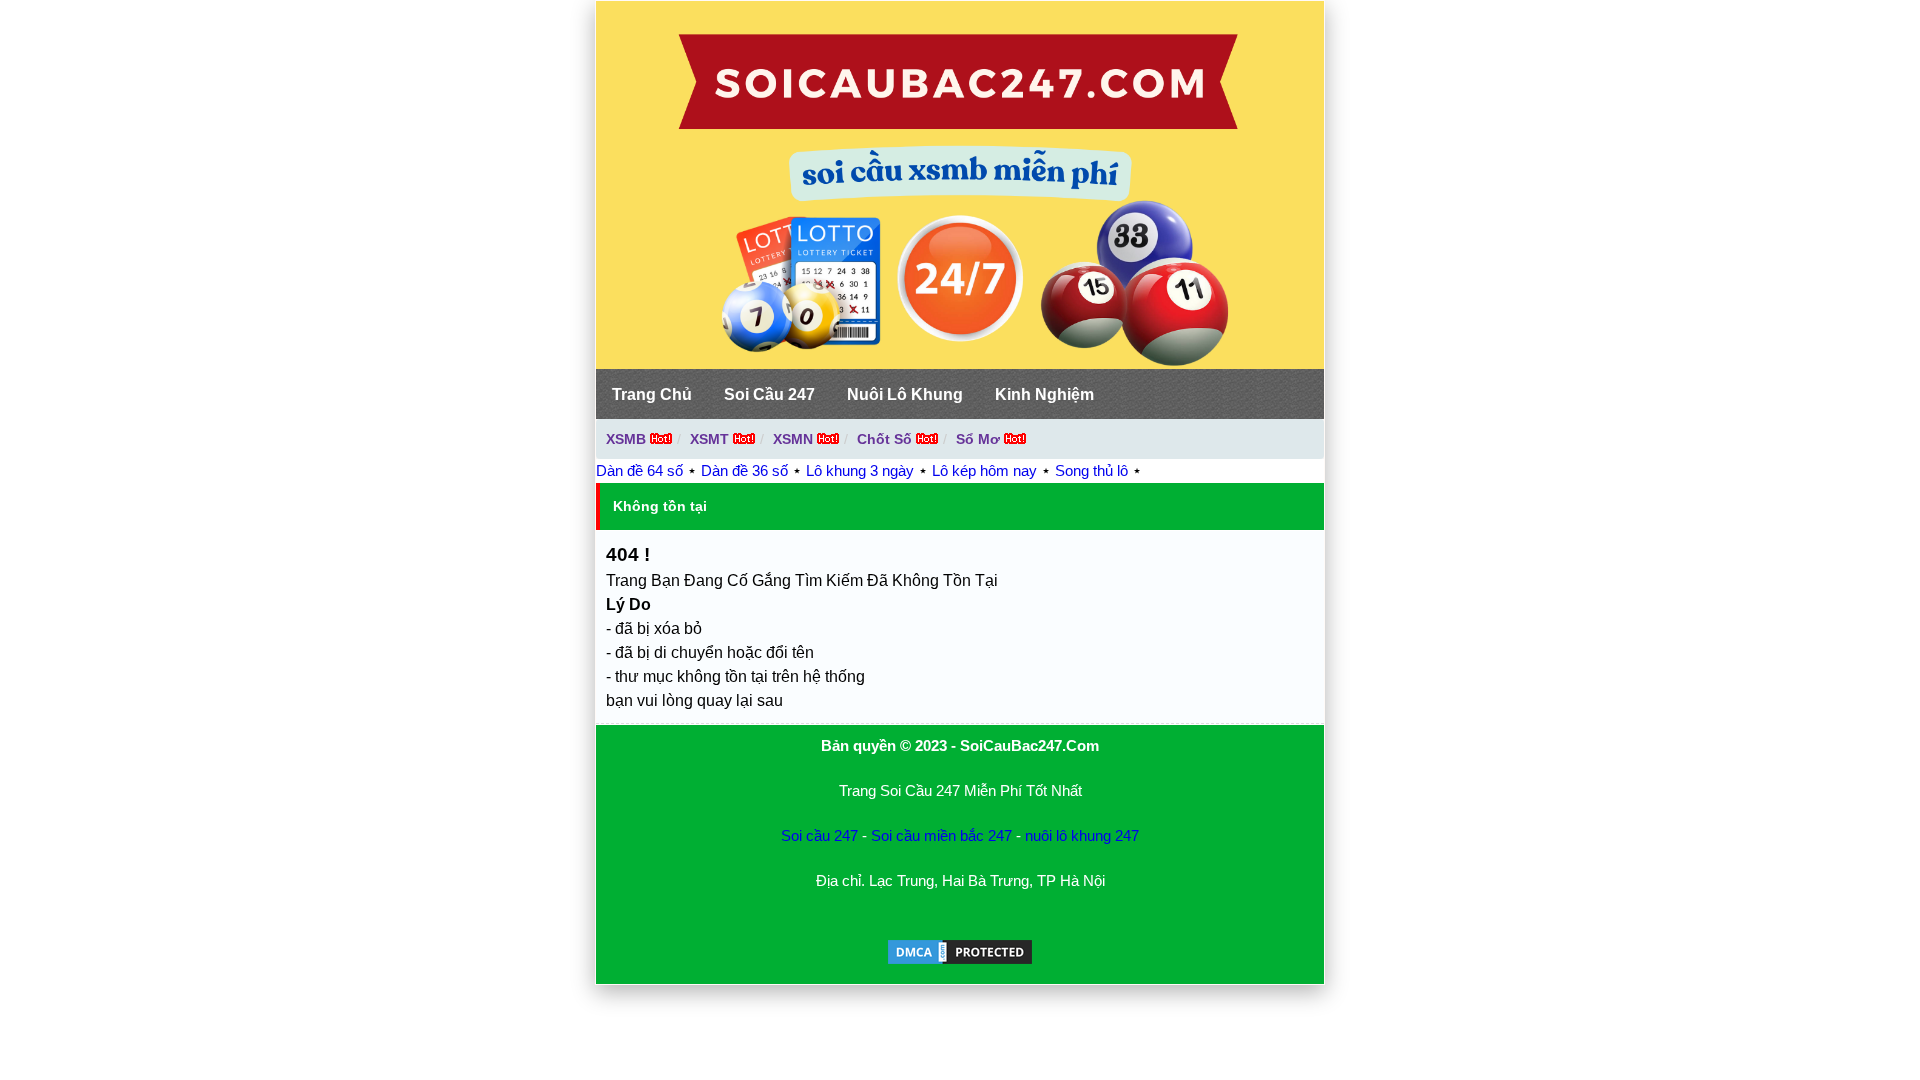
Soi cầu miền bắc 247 (941, 835)
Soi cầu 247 (819, 835)
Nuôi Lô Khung (905, 394)
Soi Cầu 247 (769, 394)
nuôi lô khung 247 (1082, 835)
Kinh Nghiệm (1044, 394)
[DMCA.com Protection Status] (960, 961)
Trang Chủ (652, 394)
